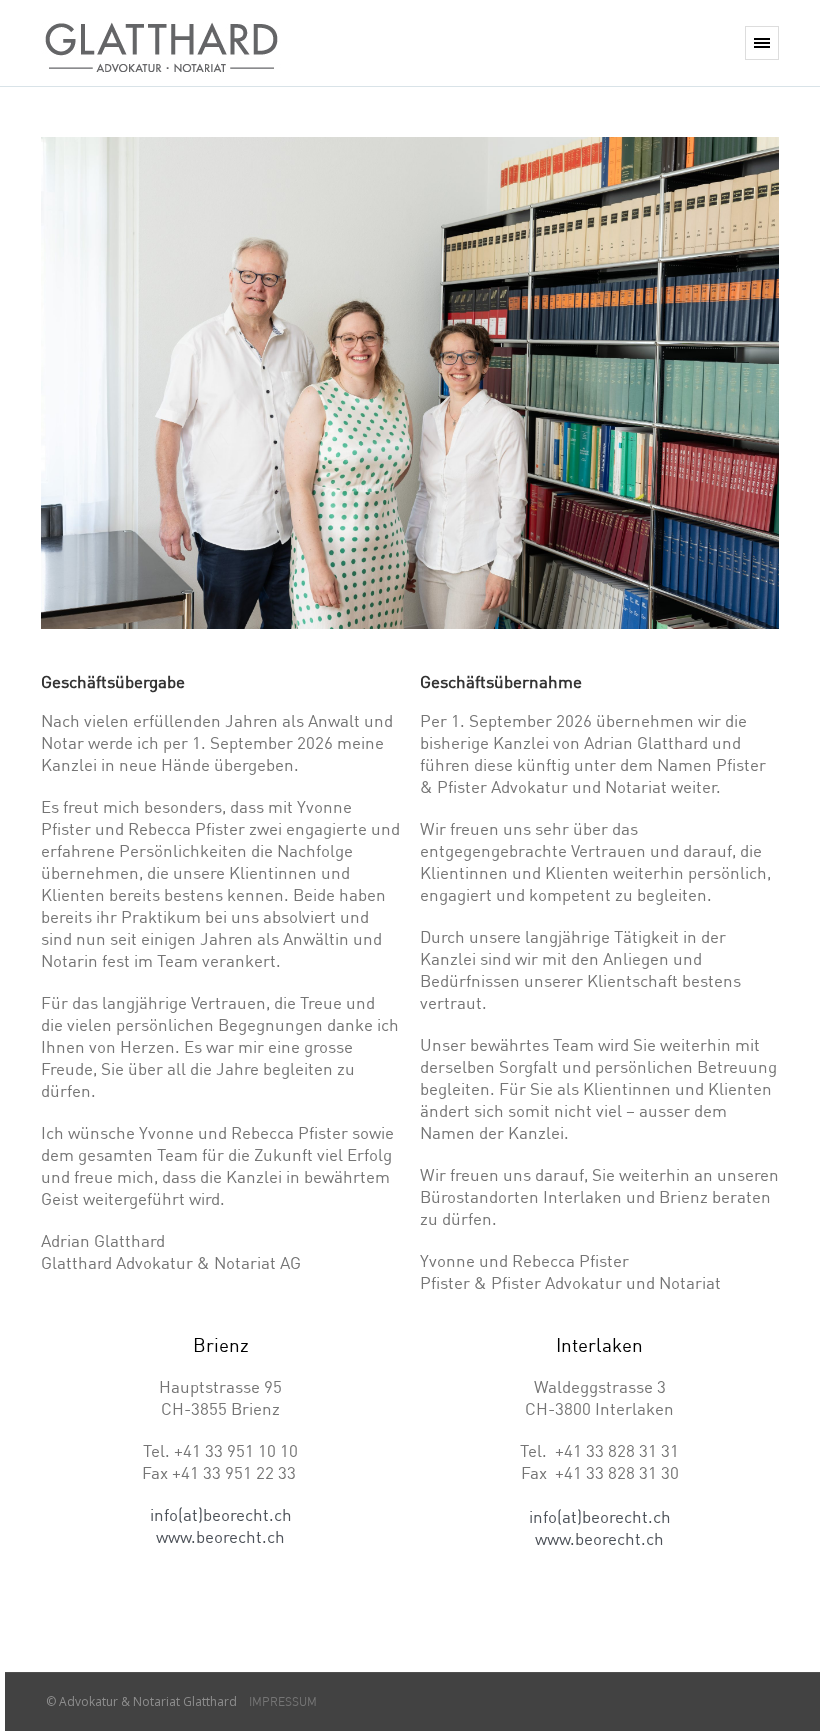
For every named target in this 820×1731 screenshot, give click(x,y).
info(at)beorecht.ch (221, 1514)
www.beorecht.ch (220, 1536)
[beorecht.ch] (161, 43)
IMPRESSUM (278, 1701)
